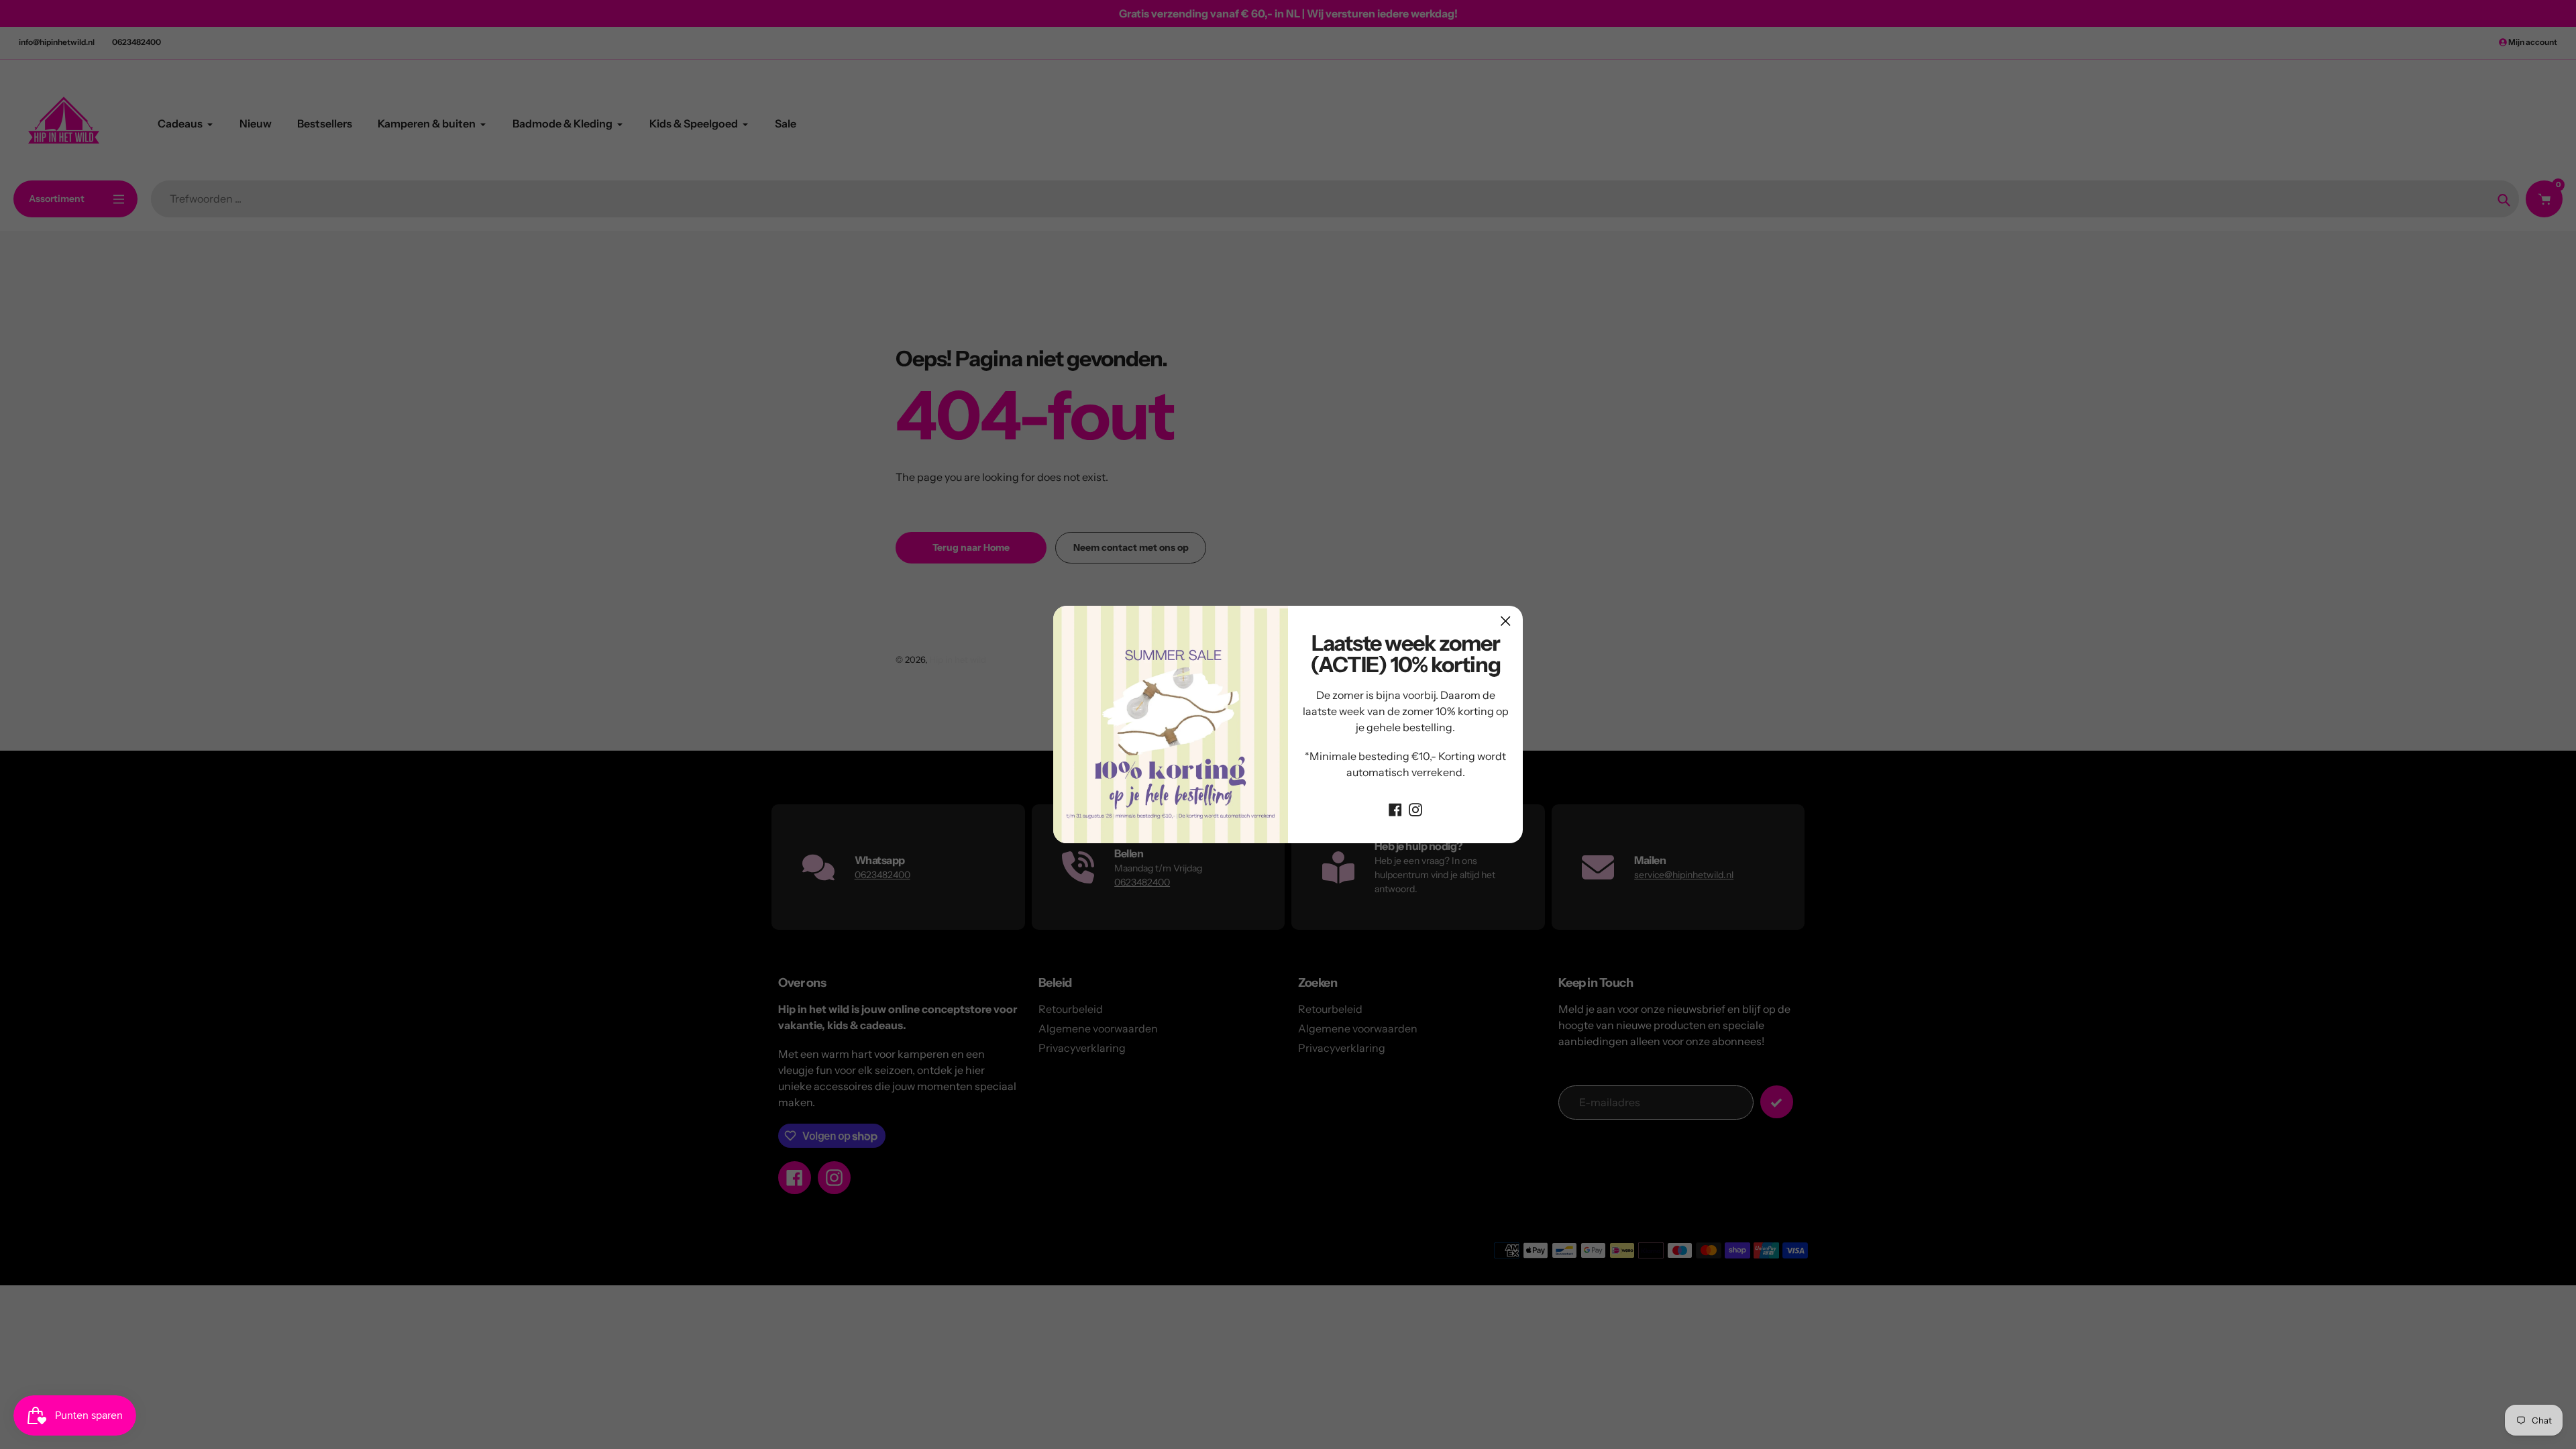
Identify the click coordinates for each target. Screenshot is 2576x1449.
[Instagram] (1415, 808)
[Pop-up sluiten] (1506, 621)
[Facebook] (1395, 808)
